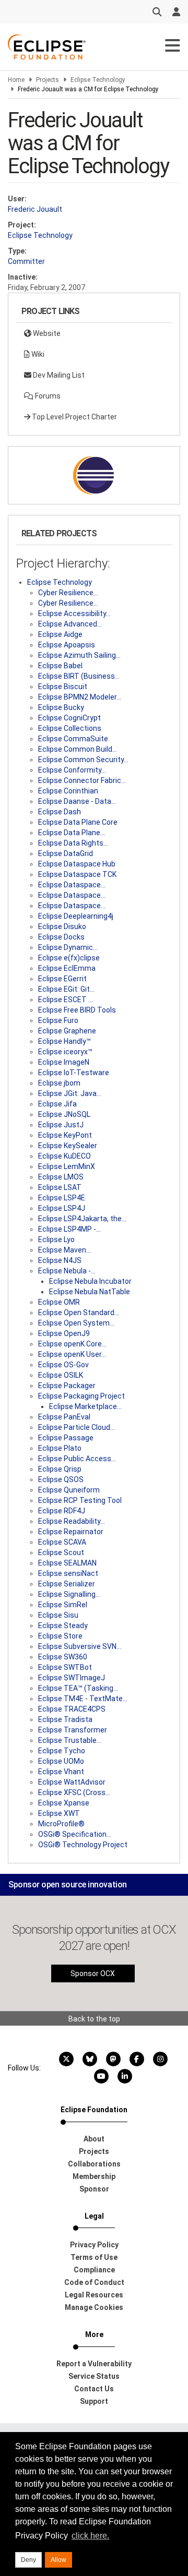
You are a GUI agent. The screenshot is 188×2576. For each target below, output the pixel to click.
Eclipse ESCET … (66, 1000)
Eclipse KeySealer (68, 1146)
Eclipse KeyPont (65, 1135)
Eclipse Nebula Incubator (90, 1281)
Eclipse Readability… (72, 1521)
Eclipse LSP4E (62, 1198)
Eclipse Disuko (62, 926)
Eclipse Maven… (64, 1250)
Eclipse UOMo (61, 1761)
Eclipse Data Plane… (72, 833)
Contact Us (94, 2389)
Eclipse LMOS (61, 1177)
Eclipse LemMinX (67, 1166)
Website (46, 333)
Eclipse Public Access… (77, 1459)
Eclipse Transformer (73, 1730)
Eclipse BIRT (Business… (79, 676)
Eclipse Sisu (58, 1615)
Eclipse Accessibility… (74, 613)
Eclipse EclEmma (67, 968)
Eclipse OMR (59, 1302)
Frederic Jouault (35, 209)
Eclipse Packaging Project (81, 1396)
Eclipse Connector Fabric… (82, 780)
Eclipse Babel (60, 666)
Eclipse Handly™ (64, 1041)
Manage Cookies (94, 2307)
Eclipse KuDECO (64, 1156)
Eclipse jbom (59, 1083)
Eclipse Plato (60, 1448)
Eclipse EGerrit (62, 979)
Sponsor (94, 2189)
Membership (94, 2176)
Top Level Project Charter (74, 417)
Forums (47, 396)
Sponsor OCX (93, 1973)
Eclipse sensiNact (68, 1573)
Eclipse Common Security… (83, 760)
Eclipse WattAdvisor (72, 1782)
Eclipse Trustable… (70, 1740)
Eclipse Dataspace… (72, 885)
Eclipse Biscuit (63, 687)
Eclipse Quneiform (69, 1490)
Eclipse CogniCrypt (69, 718)
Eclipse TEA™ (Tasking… (78, 1688)
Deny (28, 2560)
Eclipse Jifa (57, 1104)
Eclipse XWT (59, 1813)
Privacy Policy (94, 2245)
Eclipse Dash (60, 812)
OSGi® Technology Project (83, 1845)
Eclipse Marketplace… (85, 1406)
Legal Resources (94, 2295)
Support (94, 2401)
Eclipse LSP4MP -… (69, 1229)
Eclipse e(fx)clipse (69, 958)
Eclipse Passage (66, 1438)
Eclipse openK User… (72, 1354)
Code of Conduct (94, 2282)
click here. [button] (90, 2536)
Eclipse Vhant (61, 1772)
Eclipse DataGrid (66, 853)
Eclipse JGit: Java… (70, 1093)
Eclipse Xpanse (64, 1803)
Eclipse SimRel (63, 1605)
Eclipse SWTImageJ (72, 1678)
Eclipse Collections (70, 728)
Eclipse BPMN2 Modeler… (80, 697)
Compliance (94, 2270)
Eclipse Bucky (61, 707)
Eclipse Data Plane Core (78, 822)
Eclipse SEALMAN (67, 1563)
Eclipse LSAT (60, 1187)
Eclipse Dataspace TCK (77, 874)
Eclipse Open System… (76, 1323)
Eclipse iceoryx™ (65, 1052)
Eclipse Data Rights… (73, 843)
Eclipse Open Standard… (79, 1313)
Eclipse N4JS (60, 1260)
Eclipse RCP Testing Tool (80, 1500)
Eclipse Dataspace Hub (77, 864)
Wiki (37, 354)
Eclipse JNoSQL (64, 1114)
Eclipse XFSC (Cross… (74, 1792)
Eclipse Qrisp (60, 1469)
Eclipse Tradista (65, 1719)
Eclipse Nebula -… (67, 1271)
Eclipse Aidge (60, 634)
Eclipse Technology (98, 80)
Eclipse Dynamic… (68, 947)
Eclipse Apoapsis (67, 645)
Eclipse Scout (61, 1552)
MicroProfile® (61, 1824)
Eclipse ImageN (64, 1062)
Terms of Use (94, 2257)
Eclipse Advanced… (70, 624)
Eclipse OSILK (61, 1375)
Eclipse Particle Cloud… (77, 1427)
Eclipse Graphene (67, 1031)
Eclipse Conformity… (72, 770)
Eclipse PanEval (64, 1417)
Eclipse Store (60, 1636)
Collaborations (94, 2164)
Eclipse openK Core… (72, 1344)
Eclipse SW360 (63, 1657)
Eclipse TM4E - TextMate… (83, 1699)
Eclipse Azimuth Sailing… (79, 655)
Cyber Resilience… (68, 593)
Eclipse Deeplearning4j (76, 916)
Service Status (94, 2376)
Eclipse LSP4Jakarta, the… (82, 1219)
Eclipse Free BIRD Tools (77, 1010)
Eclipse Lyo (56, 1239)
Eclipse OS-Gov (63, 1365)
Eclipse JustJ (61, 1125)
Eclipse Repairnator (71, 1532)
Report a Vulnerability (94, 2364)
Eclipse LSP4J (62, 1208)
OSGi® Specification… (75, 1834)
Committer (26, 261)
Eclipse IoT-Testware (74, 1073)
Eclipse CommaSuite (73, 739)
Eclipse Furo (58, 1020)
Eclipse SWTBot (65, 1667)
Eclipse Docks (61, 937)
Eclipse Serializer (67, 1584)
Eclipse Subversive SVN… (80, 1646)
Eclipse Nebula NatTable (90, 1292)
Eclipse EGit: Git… (66, 989)
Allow (58, 2560)
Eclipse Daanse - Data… (77, 801)
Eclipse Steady (63, 1626)
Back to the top (94, 2019)
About (94, 2139)
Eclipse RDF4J (62, 1511)
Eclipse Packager (67, 1386)
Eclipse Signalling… (69, 1594)
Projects (48, 80)
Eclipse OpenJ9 (64, 1333)
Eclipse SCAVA (62, 1542)
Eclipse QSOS (61, 1479)
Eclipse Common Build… (78, 749)
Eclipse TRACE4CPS (72, 1709)
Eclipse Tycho (62, 1751)
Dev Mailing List (58, 375)
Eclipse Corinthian (68, 791)
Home (16, 80)
